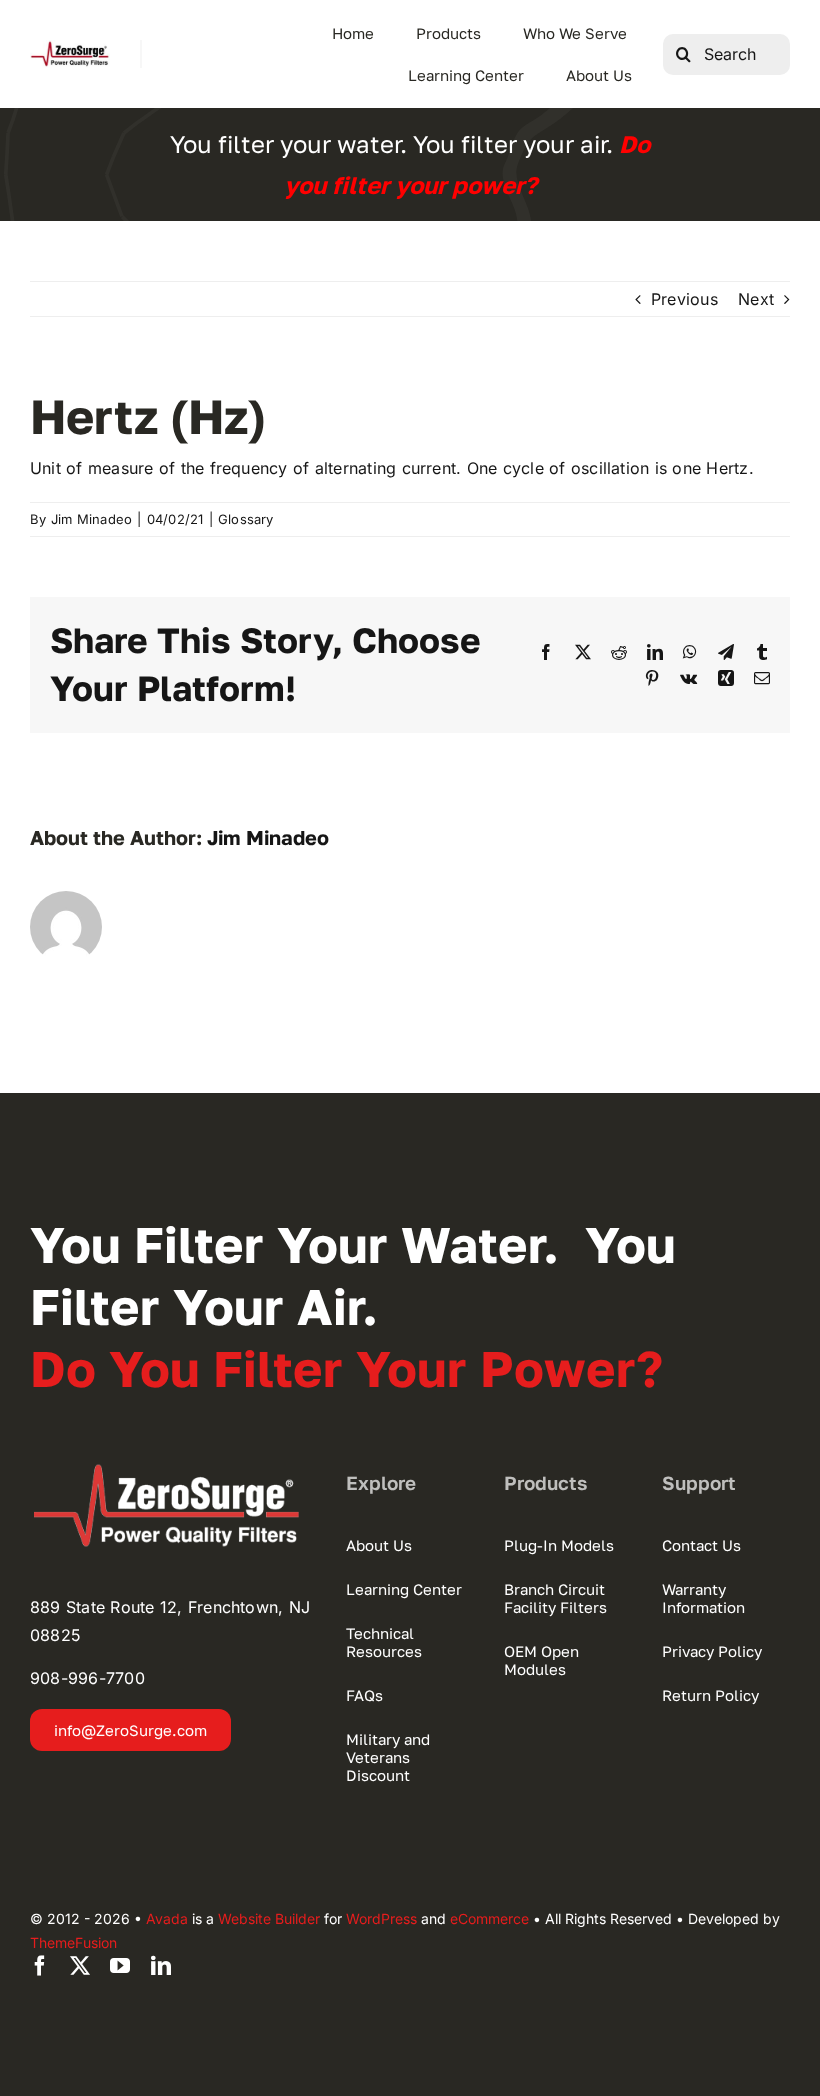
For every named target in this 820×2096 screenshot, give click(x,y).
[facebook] (40, 1966)
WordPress (381, 1918)
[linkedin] (161, 1966)
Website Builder (269, 1918)
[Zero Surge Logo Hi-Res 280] (70, 48)
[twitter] (80, 1966)
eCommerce (489, 1918)
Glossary (246, 519)
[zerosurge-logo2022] (173, 1471)
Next (756, 299)
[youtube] (120, 1966)
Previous (684, 299)
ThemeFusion (73, 1942)
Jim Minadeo (92, 519)
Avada (167, 1918)
